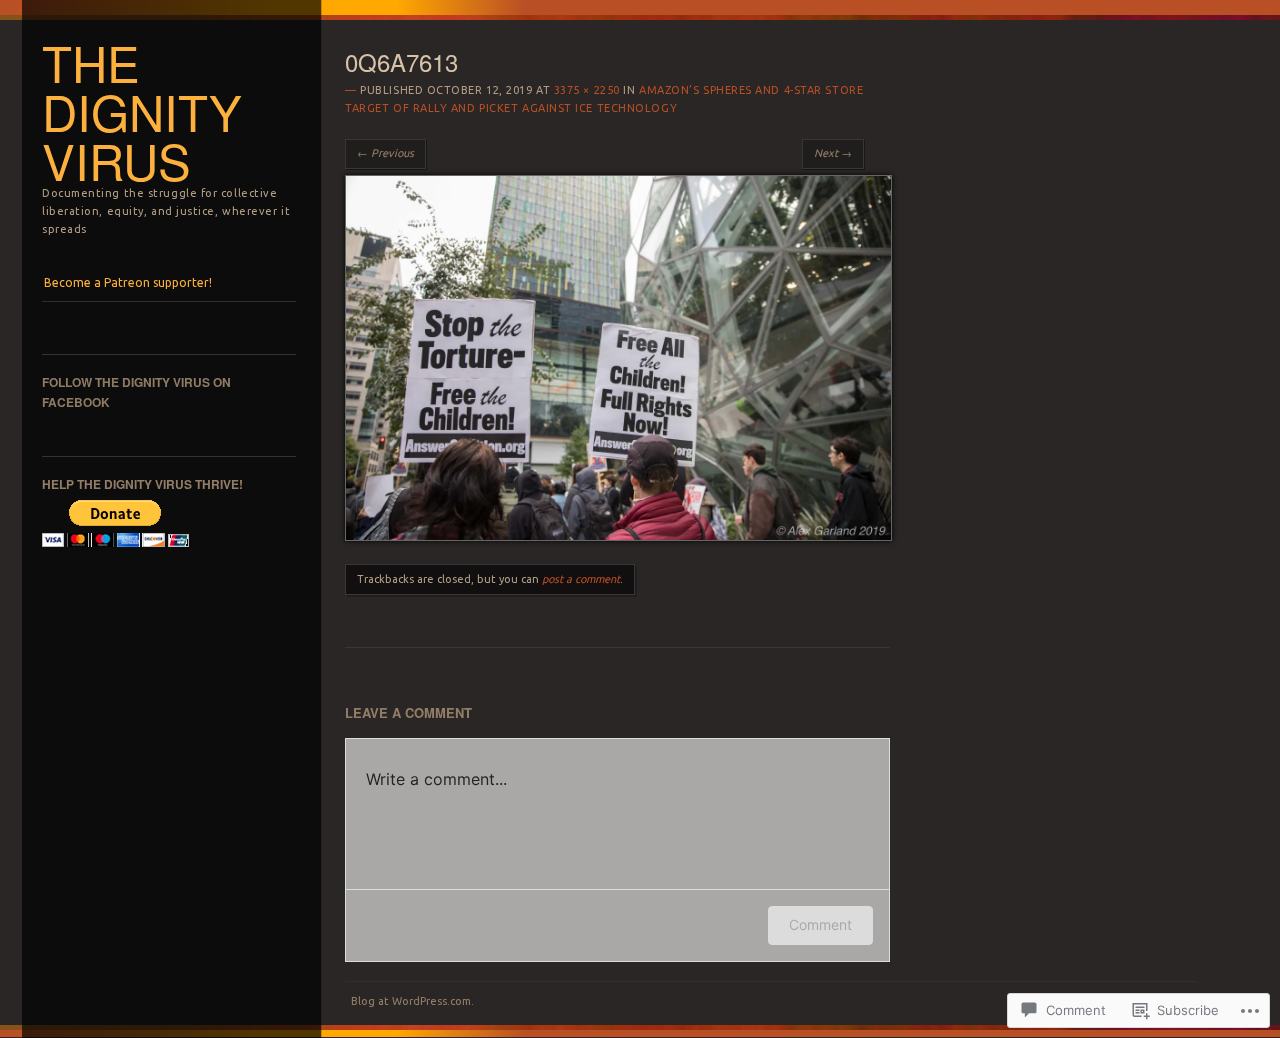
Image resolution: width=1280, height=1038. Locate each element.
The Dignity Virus (142, 111)
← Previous (385, 153)
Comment (820, 924)
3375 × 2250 (587, 90)
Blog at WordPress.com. (412, 1001)
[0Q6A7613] (618, 536)
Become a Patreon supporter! (128, 282)
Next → (833, 153)
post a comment (581, 579)
